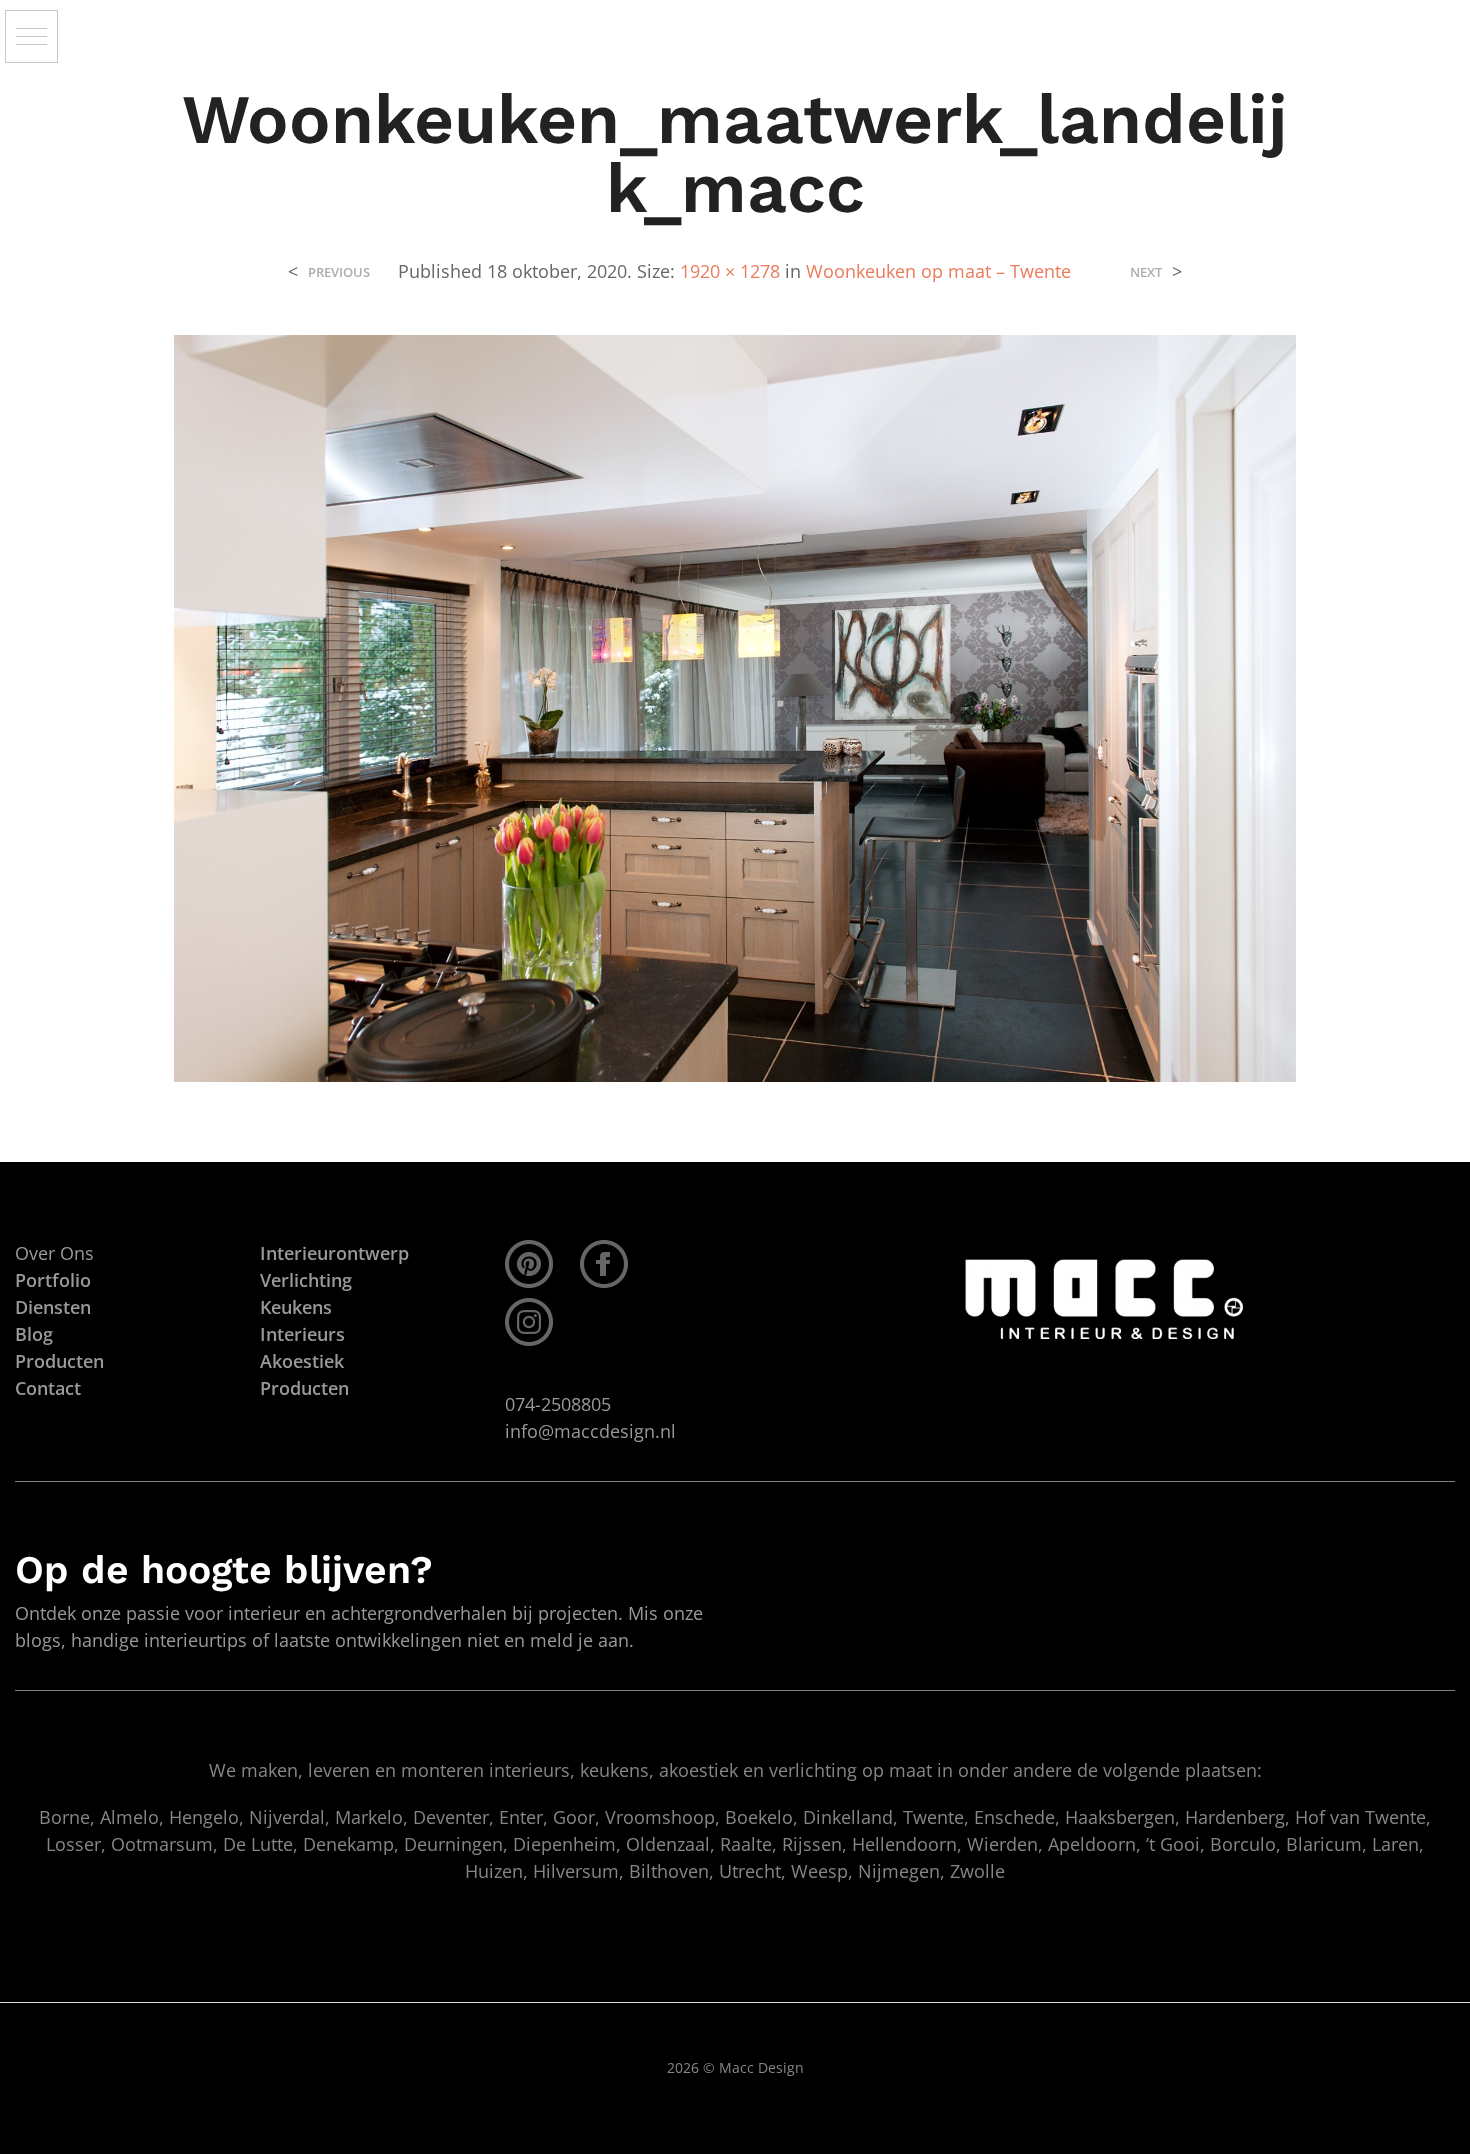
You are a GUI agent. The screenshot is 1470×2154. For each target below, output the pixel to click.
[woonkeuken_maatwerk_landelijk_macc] (735, 707)
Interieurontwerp (334, 1253)
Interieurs (302, 1334)
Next (1146, 272)
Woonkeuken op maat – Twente (938, 271)
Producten (304, 1388)
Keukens (296, 1307)
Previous (339, 272)
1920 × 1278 (730, 271)
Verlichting (306, 1280)
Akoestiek (302, 1361)
